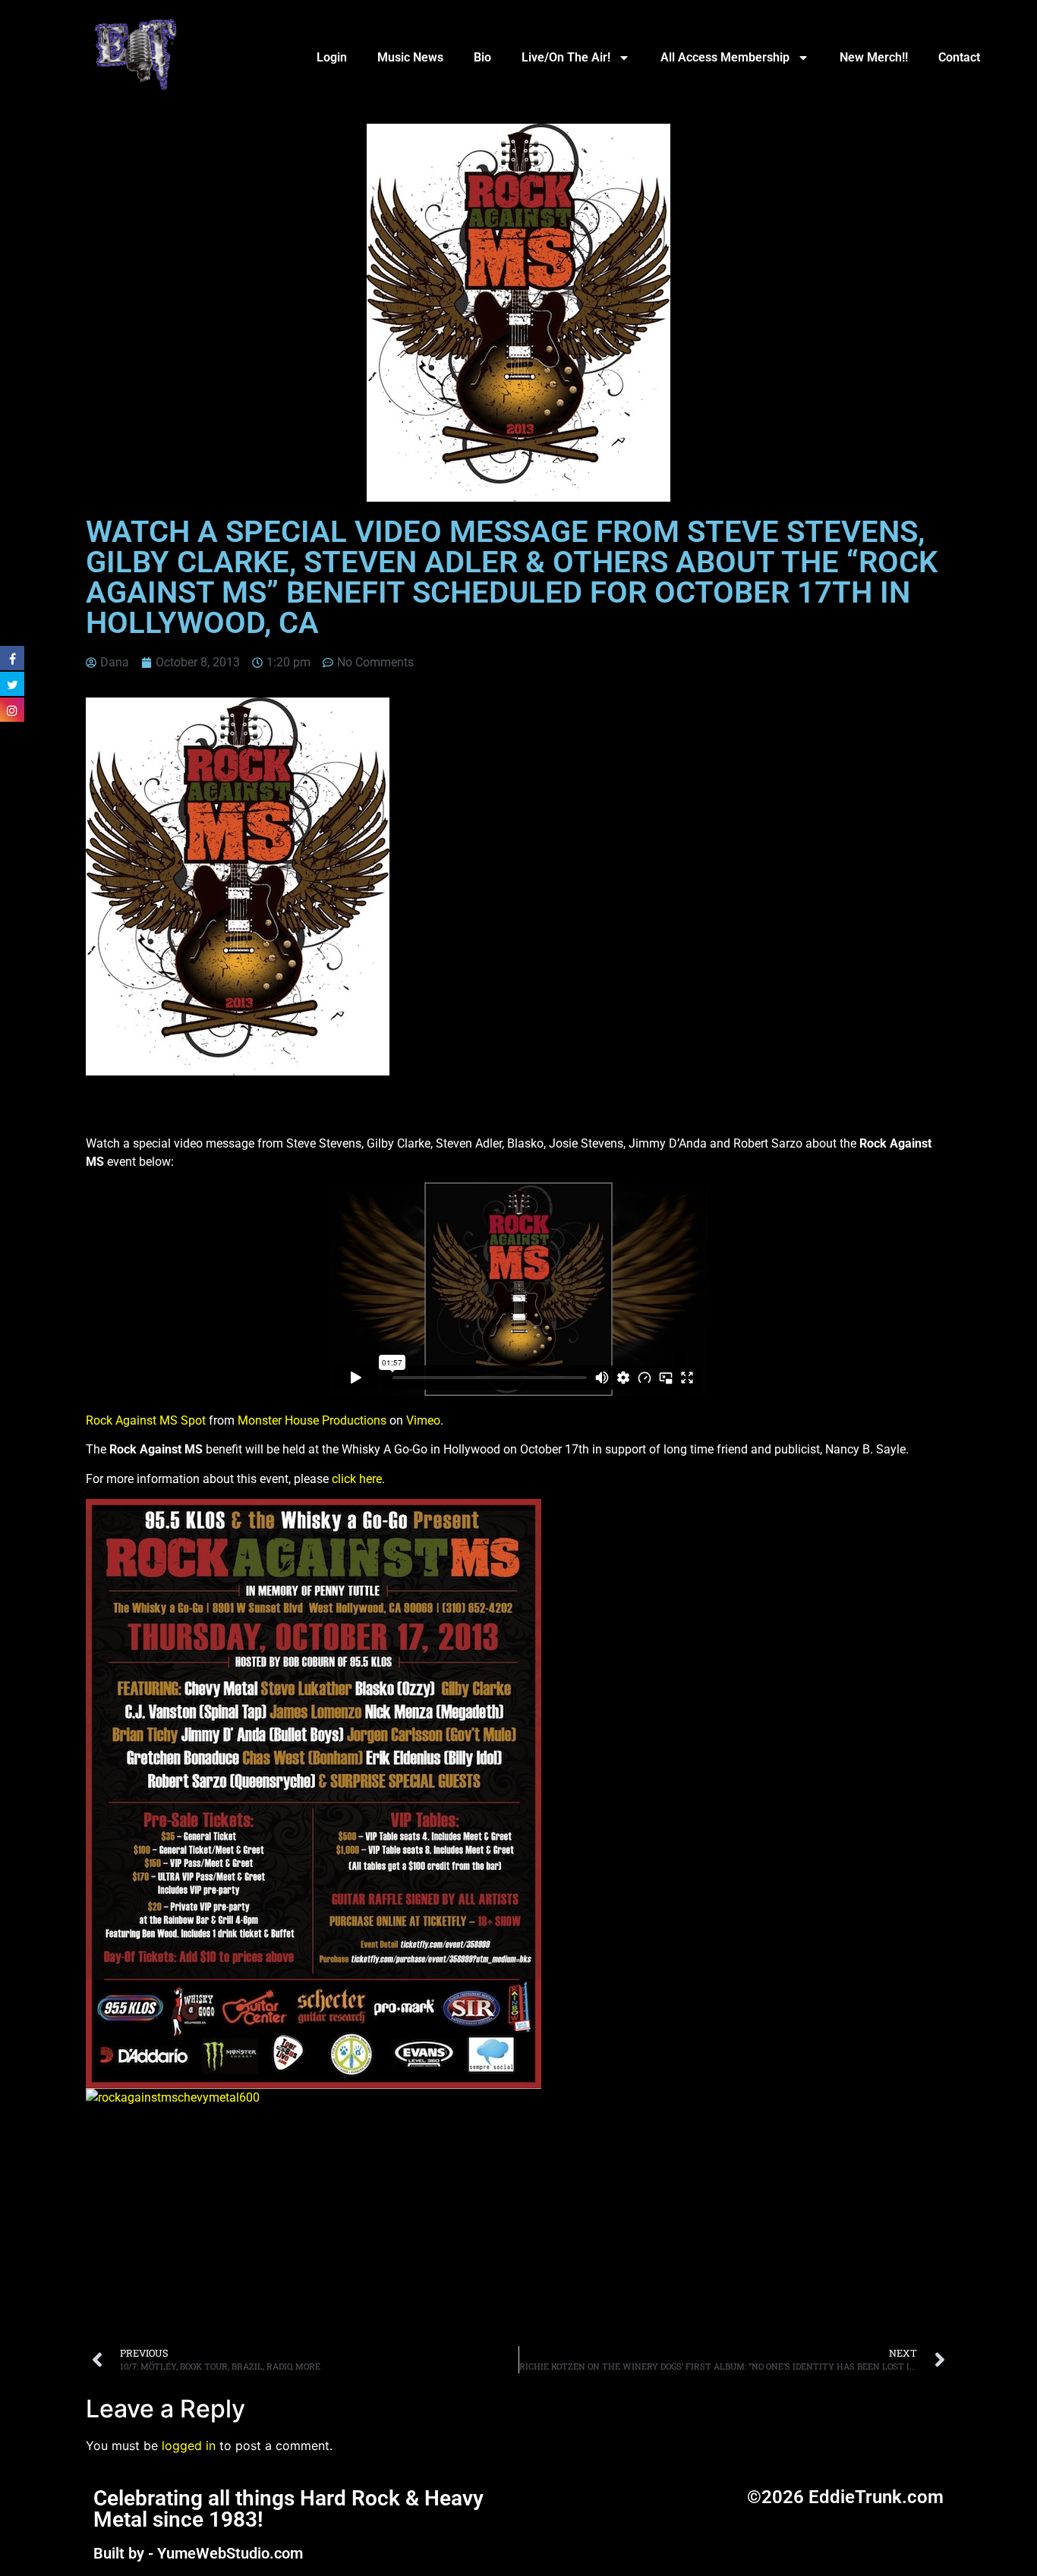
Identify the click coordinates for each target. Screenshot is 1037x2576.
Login (332, 57)
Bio (482, 57)
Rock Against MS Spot (146, 1420)
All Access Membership (725, 57)
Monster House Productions (312, 1420)
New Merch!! (874, 57)
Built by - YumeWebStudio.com (198, 2553)
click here (357, 1479)
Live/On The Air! (566, 57)
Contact (959, 57)
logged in (189, 2445)
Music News (410, 57)
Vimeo (423, 1420)
